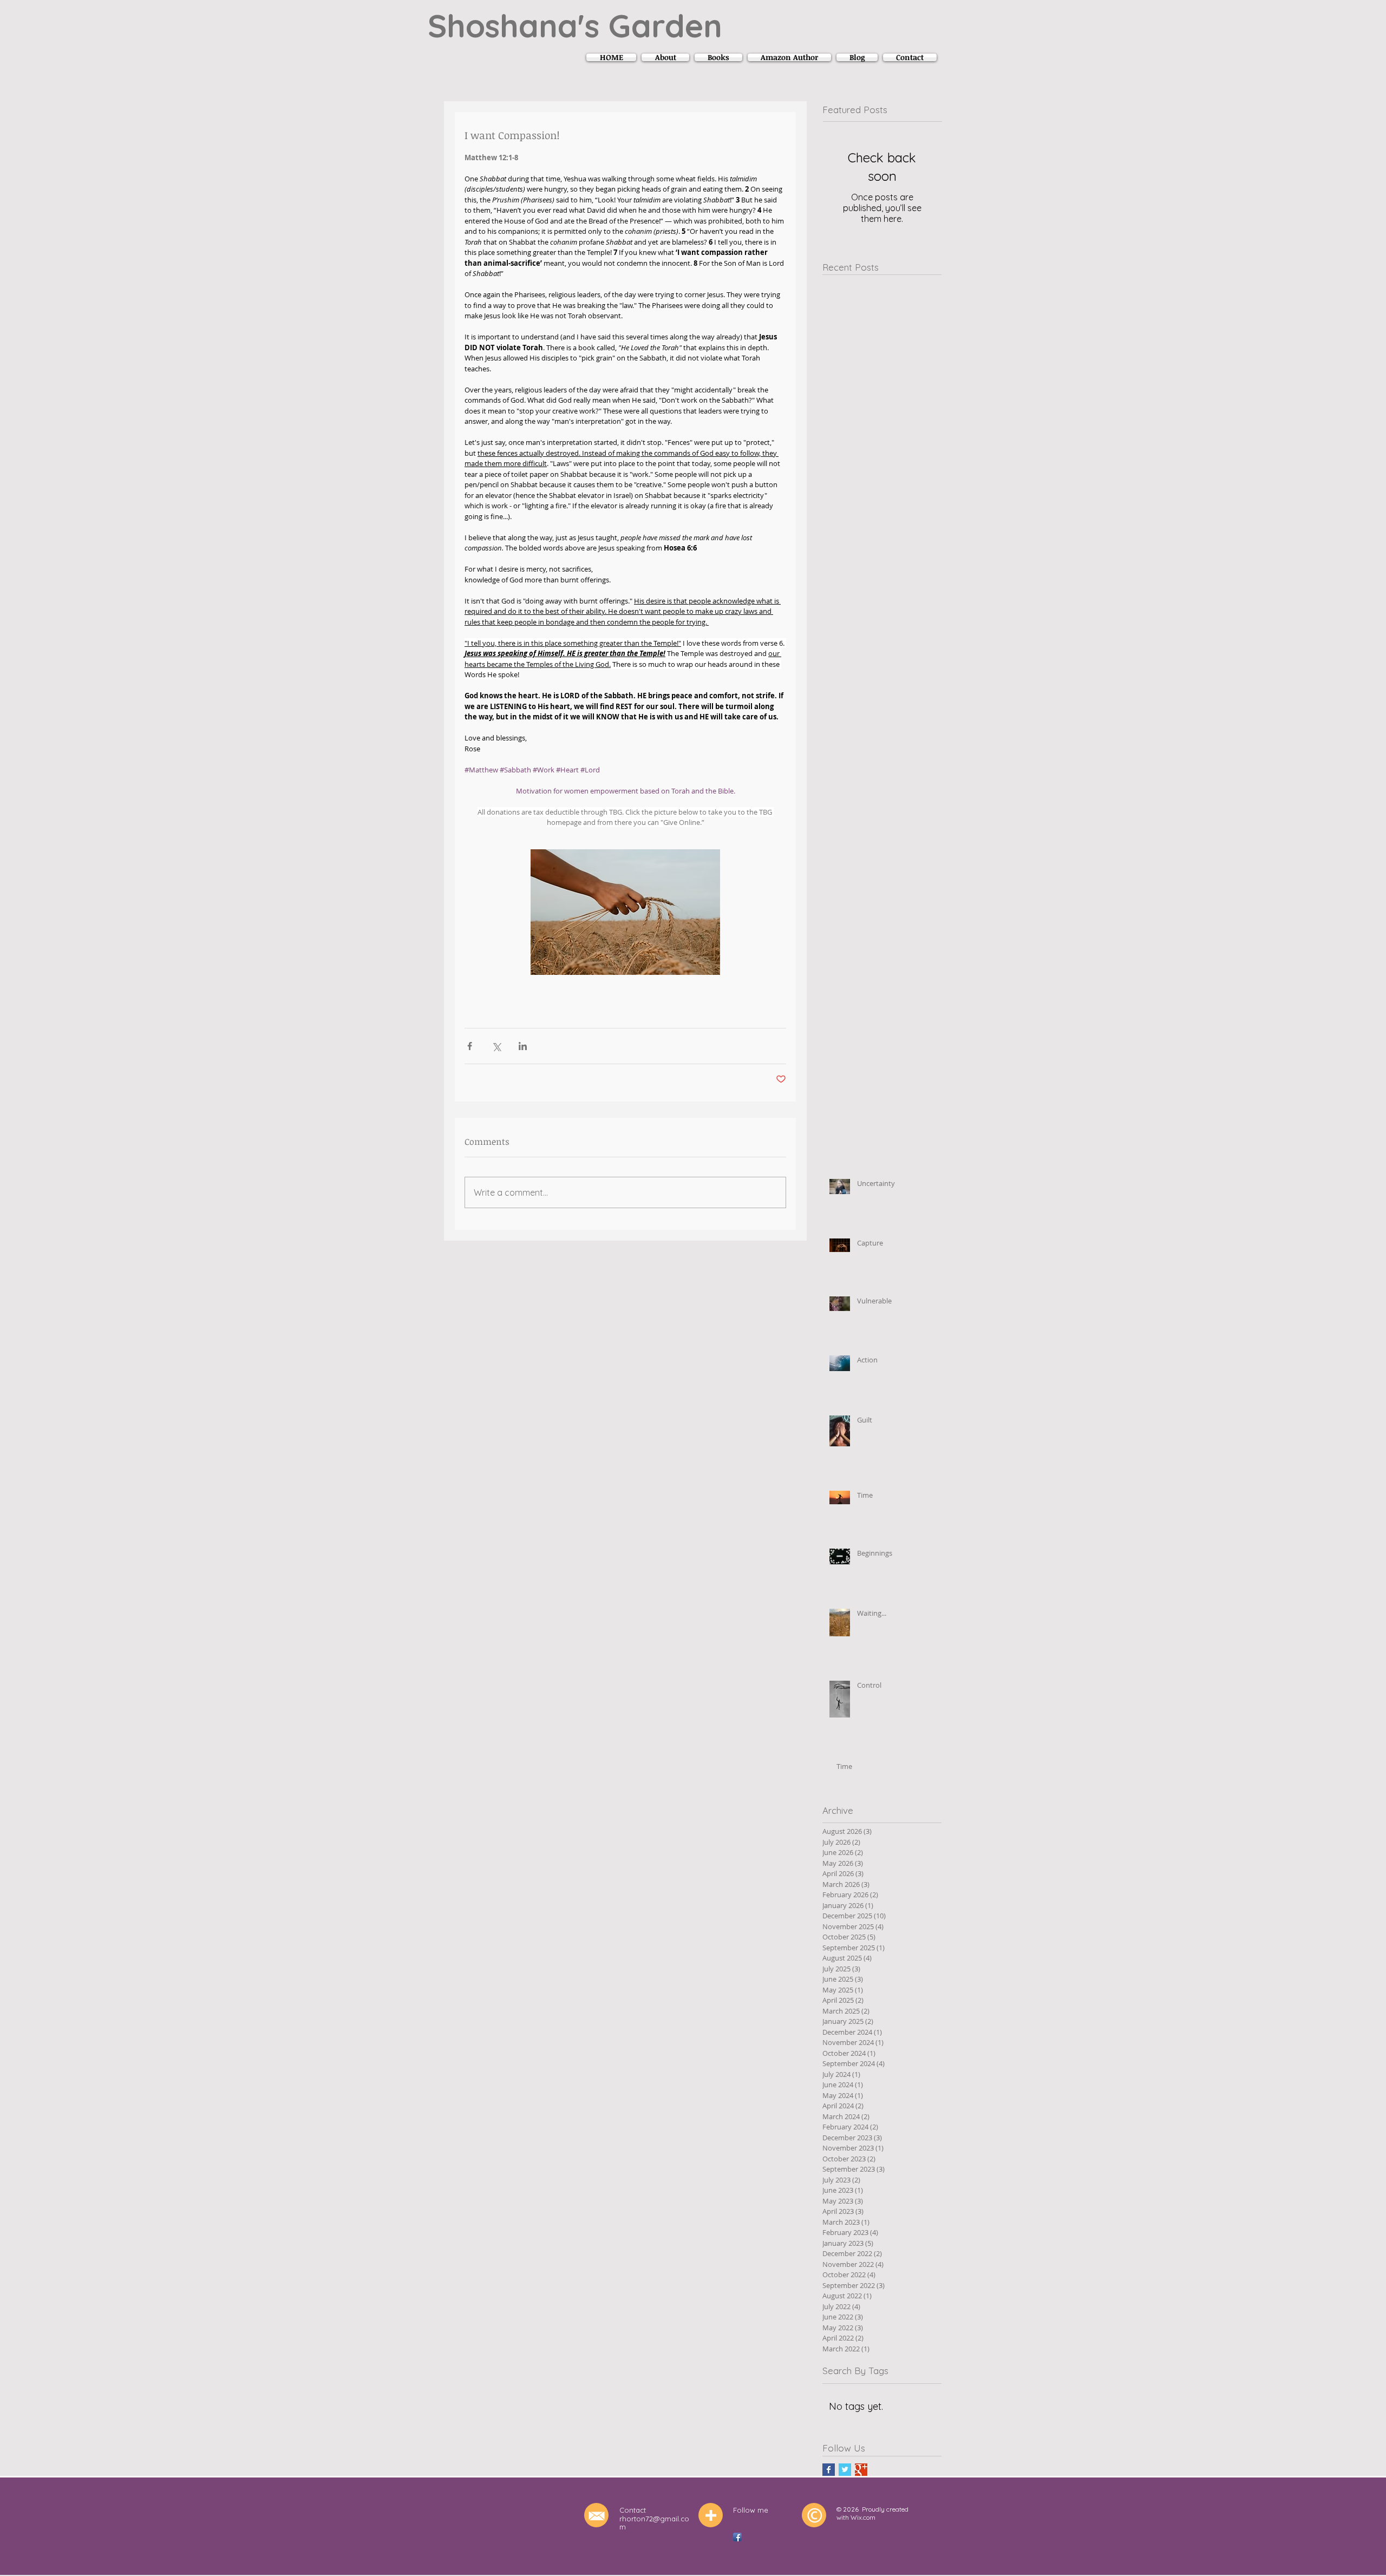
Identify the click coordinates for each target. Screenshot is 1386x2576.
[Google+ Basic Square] (861, 2470)
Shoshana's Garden (575, 25)
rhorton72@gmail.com (654, 2523)
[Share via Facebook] (470, 1046)
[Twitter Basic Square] (845, 2470)
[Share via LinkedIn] (523, 1046)
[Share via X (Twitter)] (496, 1046)
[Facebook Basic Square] (829, 2470)
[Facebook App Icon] (737, 2537)
